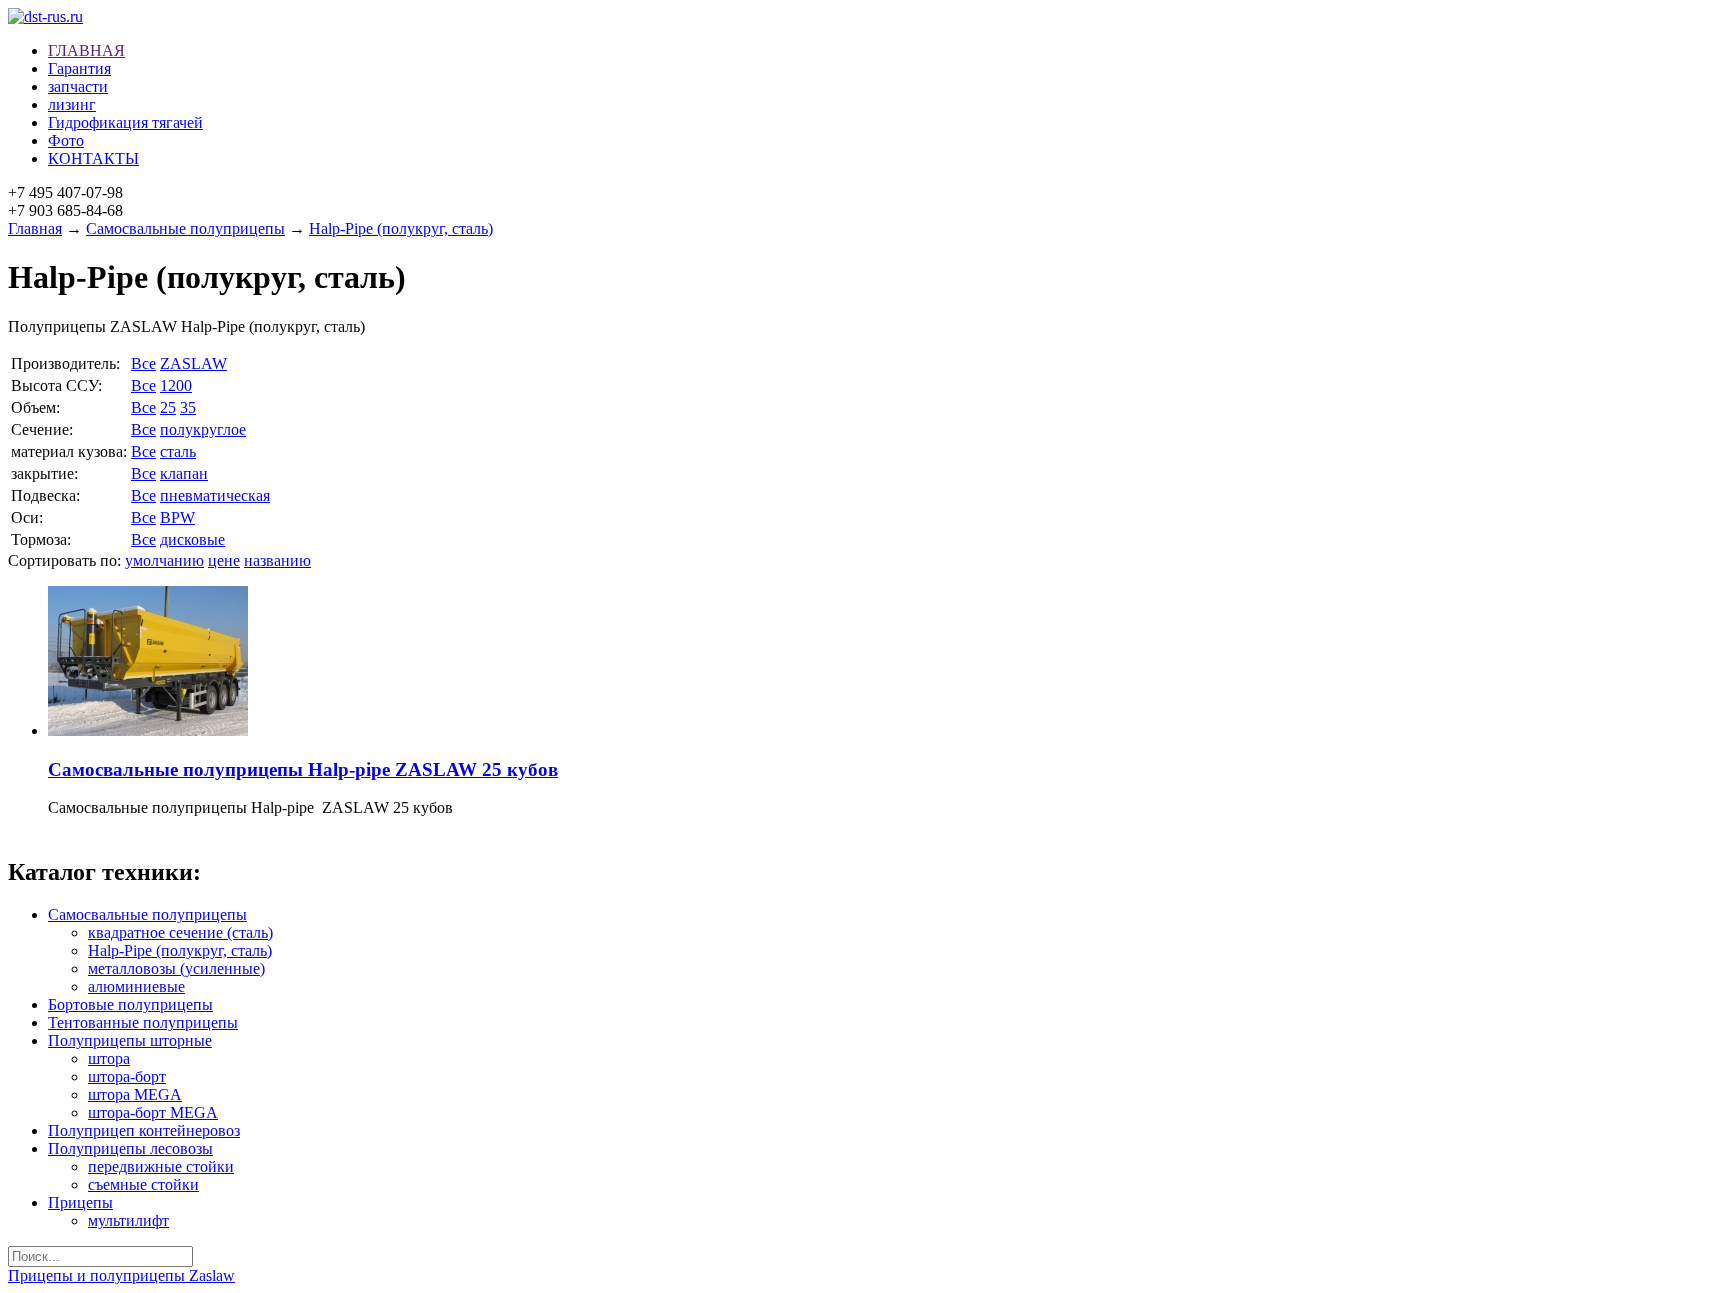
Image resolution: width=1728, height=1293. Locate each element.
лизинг (72, 104)
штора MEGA (135, 1094)
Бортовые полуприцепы (130, 1004)
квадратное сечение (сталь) (180, 932)
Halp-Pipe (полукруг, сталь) (401, 228)
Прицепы (80, 1202)
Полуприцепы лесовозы (130, 1148)
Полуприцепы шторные (130, 1040)
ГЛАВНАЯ (86, 50)
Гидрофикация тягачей (125, 122)
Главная (35, 228)
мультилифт (128, 1220)
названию (277, 560)
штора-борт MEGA (153, 1112)
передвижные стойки (161, 1166)
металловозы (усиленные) (176, 968)
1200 (176, 385)
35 (188, 407)
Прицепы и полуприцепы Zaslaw (121, 1275)
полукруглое (203, 429)
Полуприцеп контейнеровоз (144, 1130)
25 (168, 407)
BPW (177, 517)
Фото (66, 140)
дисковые (192, 539)
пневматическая (215, 495)
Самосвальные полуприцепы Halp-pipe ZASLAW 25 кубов (303, 769)
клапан (184, 473)
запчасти (78, 86)
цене (224, 560)
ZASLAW (193, 363)
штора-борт (127, 1076)
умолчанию (164, 560)
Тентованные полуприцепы (143, 1022)
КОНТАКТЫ (93, 158)
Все (143, 363)
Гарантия (79, 68)
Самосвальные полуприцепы (185, 228)
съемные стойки (143, 1184)
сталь (178, 451)
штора (109, 1058)
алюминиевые (136, 986)
